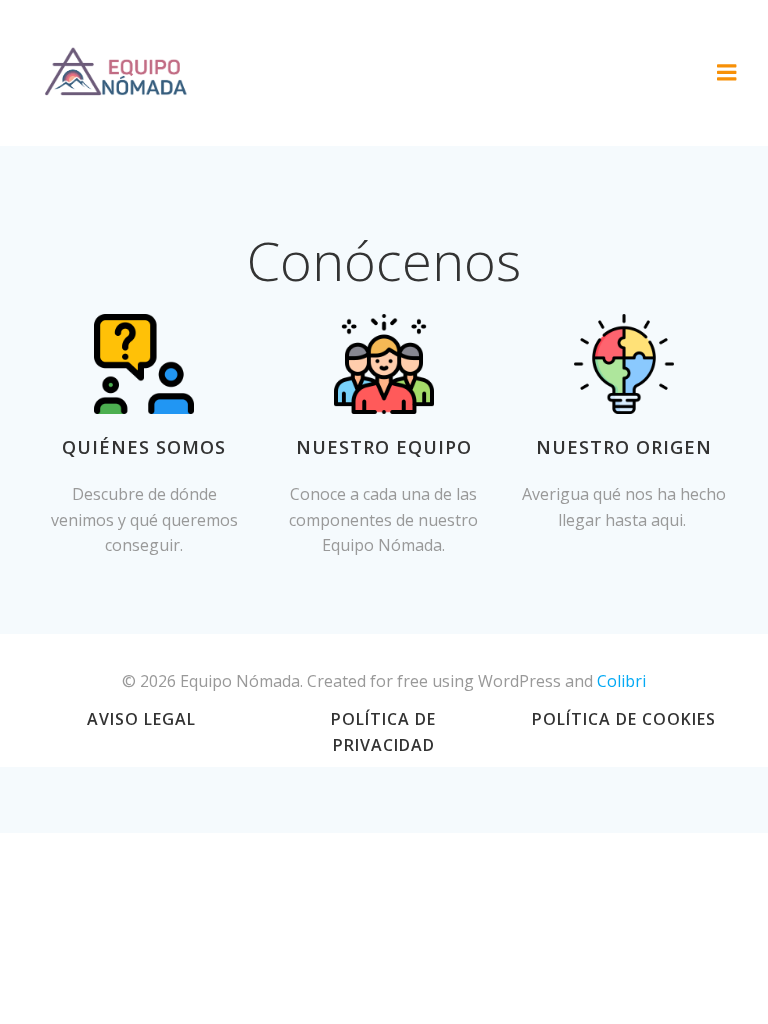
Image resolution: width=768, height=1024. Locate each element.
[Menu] (727, 73)
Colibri (621, 681)
